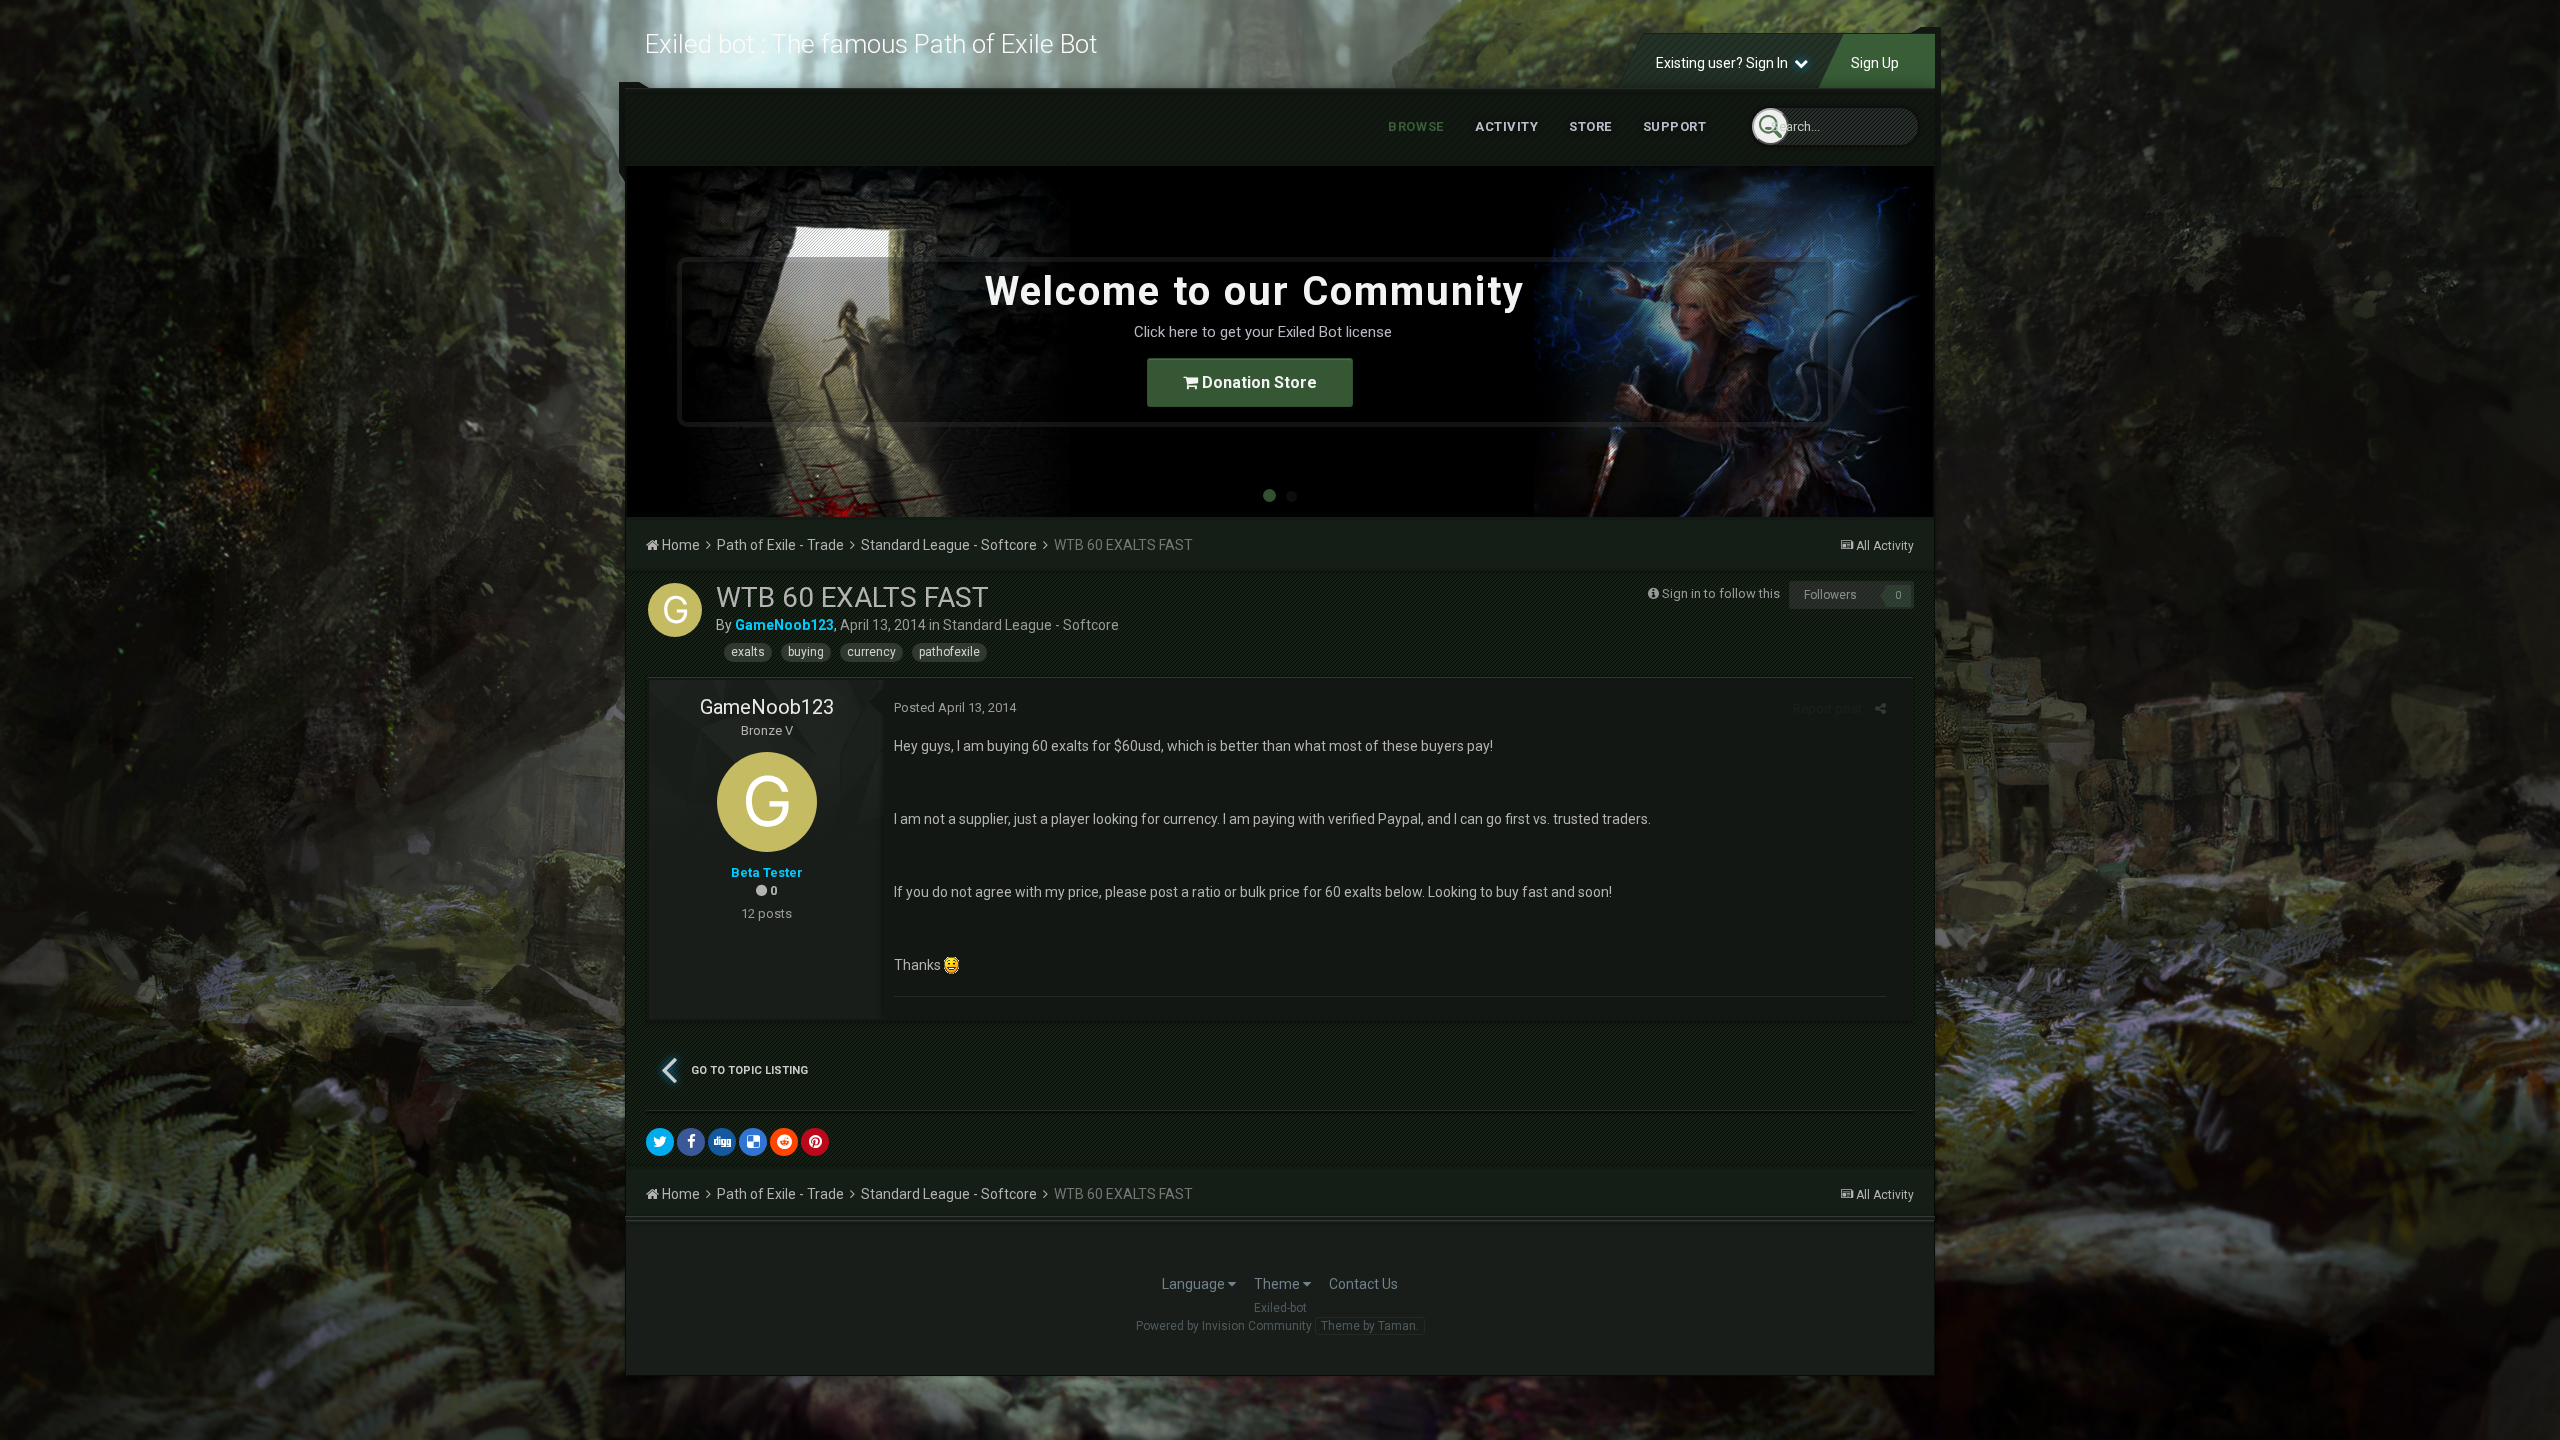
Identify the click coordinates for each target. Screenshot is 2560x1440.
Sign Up (1875, 63)
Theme (1278, 1284)
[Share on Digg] (722, 1142)
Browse (1416, 126)
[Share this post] (1880, 708)
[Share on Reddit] (784, 1142)
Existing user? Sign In (1725, 63)
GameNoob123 (767, 707)
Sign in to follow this (1721, 593)
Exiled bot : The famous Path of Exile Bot (871, 44)
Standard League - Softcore (1031, 625)
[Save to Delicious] (753, 1142)
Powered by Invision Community (1224, 1326)
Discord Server (1283, 382)
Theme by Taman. (1370, 1326)
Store (1590, 126)
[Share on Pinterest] (815, 1142)
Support (1675, 126)
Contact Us (1363, 1284)
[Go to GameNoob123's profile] (675, 610)
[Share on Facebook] (691, 1142)
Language (1195, 1284)
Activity (1506, 126)
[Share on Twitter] (660, 1142)
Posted (955, 707)
